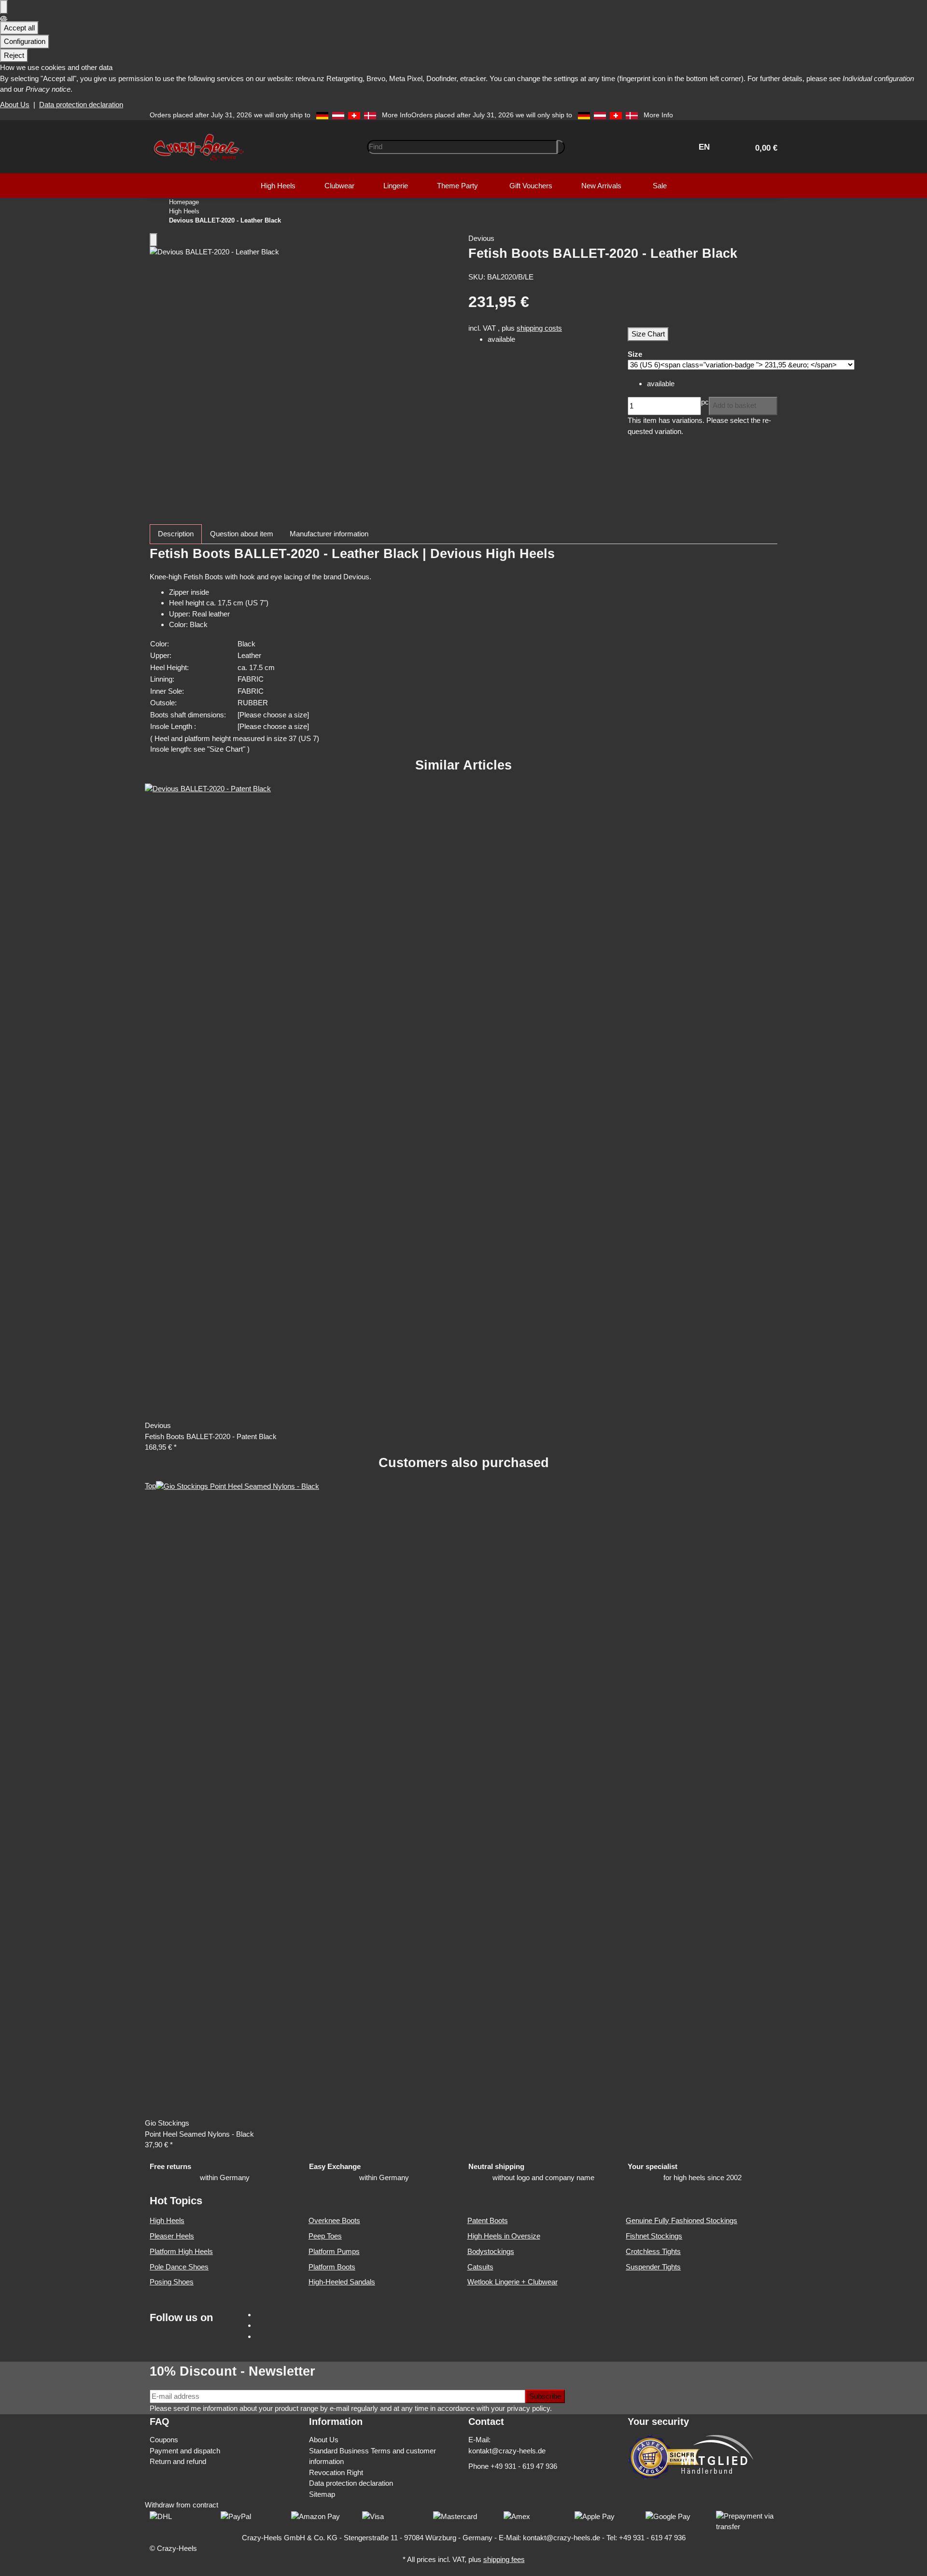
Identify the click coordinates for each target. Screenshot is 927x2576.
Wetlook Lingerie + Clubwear (513, 2282)
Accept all (19, 28)
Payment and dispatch (185, 2451)
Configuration (25, 41)
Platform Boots (332, 2267)
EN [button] (705, 147)
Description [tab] (176, 534)
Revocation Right (336, 2472)
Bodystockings (491, 2251)
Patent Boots (488, 2220)
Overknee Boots (334, 2220)
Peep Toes (325, 2236)
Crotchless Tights (653, 2251)
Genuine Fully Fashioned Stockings (681, 2220)
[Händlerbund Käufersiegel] (664, 2457)
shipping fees (504, 2559)
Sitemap (322, 2494)
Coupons (164, 2440)
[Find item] (561, 147)
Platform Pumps (334, 2251)
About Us (15, 105)
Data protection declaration (81, 105)
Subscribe (545, 2396)
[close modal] (154, 240)
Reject (14, 55)
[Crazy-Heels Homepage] (198, 146)
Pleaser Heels (172, 2236)
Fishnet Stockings (654, 2236)
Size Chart (648, 334)
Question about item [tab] (242, 534)
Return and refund (178, 2461)
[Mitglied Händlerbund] (717, 2454)
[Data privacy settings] (4, 7)
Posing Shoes (172, 2282)
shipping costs (539, 328)
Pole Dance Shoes (179, 2267)
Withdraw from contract (182, 2505)
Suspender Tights (653, 2267)
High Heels (167, 2220)
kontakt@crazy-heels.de (507, 2451)
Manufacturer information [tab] (329, 534)
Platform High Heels (181, 2251)
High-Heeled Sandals (342, 2282)
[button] (762, 147)
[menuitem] (278, 186)
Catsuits (480, 2267)
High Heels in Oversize (504, 2236)
